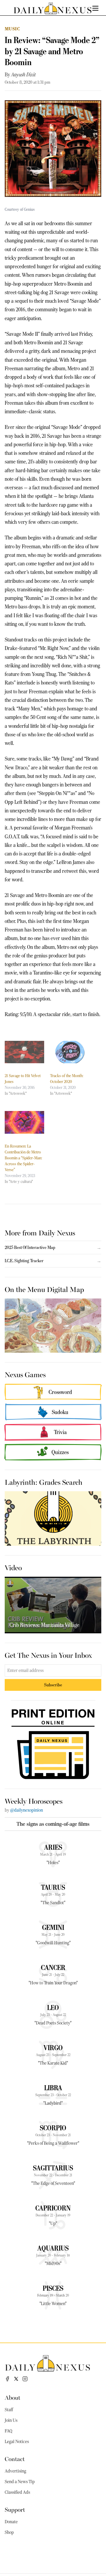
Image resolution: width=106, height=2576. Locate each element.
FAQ (9, 2431)
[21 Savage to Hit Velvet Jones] (24, 1052)
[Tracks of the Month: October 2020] (70, 1052)
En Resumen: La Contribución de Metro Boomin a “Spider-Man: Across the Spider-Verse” (23, 1158)
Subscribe (53, 1685)
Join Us (11, 2420)
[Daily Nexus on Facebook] (7, 2379)
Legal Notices (17, 2442)
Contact (15, 2459)
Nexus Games (25, 1374)
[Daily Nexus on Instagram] (25, 2379)
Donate (11, 2522)
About (13, 2397)
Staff (9, 2410)
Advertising (15, 2471)
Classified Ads (17, 2492)
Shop (9, 2532)
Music (12, 29)
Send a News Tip (20, 2482)
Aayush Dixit (24, 75)
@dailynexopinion (26, 1810)
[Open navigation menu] (95, 8)
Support (15, 2509)
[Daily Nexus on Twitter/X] (16, 2379)
